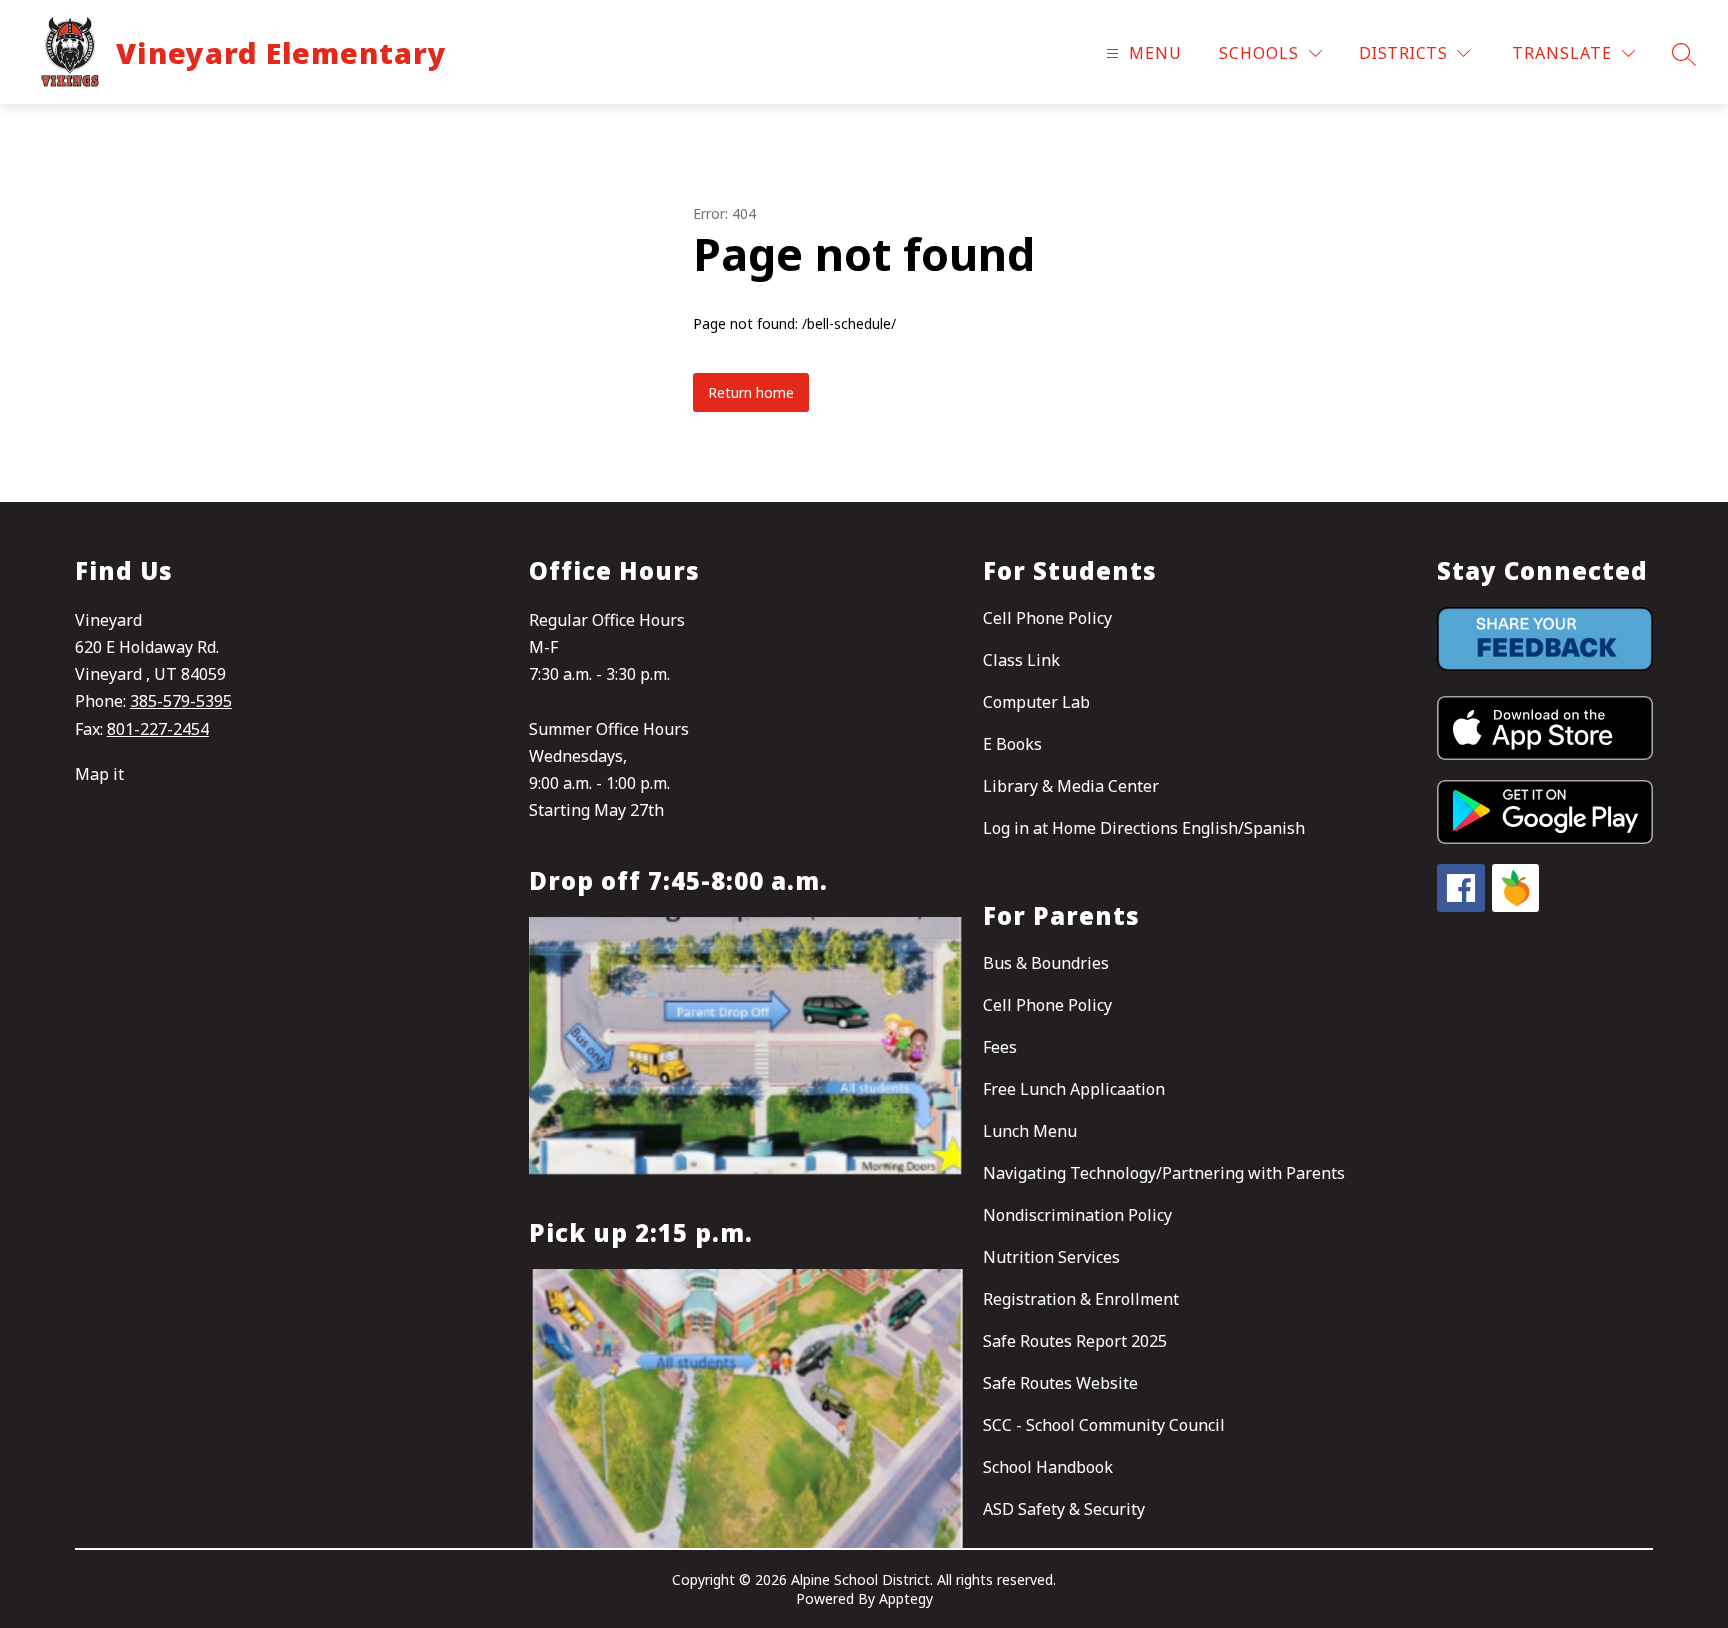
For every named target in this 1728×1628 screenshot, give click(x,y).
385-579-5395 (181, 701)
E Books (1012, 744)
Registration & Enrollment (1081, 1299)
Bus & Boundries (1046, 963)
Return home (751, 392)
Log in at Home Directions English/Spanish (1144, 828)
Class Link (1021, 660)
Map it (99, 774)
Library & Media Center (1071, 786)
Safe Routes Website (1060, 1383)
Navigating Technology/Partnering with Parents (1164, 1173)
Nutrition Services (1051, 1257)
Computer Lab (1036, 702)
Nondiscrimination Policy (1077, 1215)
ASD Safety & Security (1064, 1509)
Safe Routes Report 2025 (1075, 1341)
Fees (1000, 1047)
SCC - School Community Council (1104, 1425)
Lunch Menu (1030, 1131)
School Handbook (1048, 1467)
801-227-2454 (158, 729)
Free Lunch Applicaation (1074, 1089)
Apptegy (906, 1598)
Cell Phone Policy (1047, 618)
